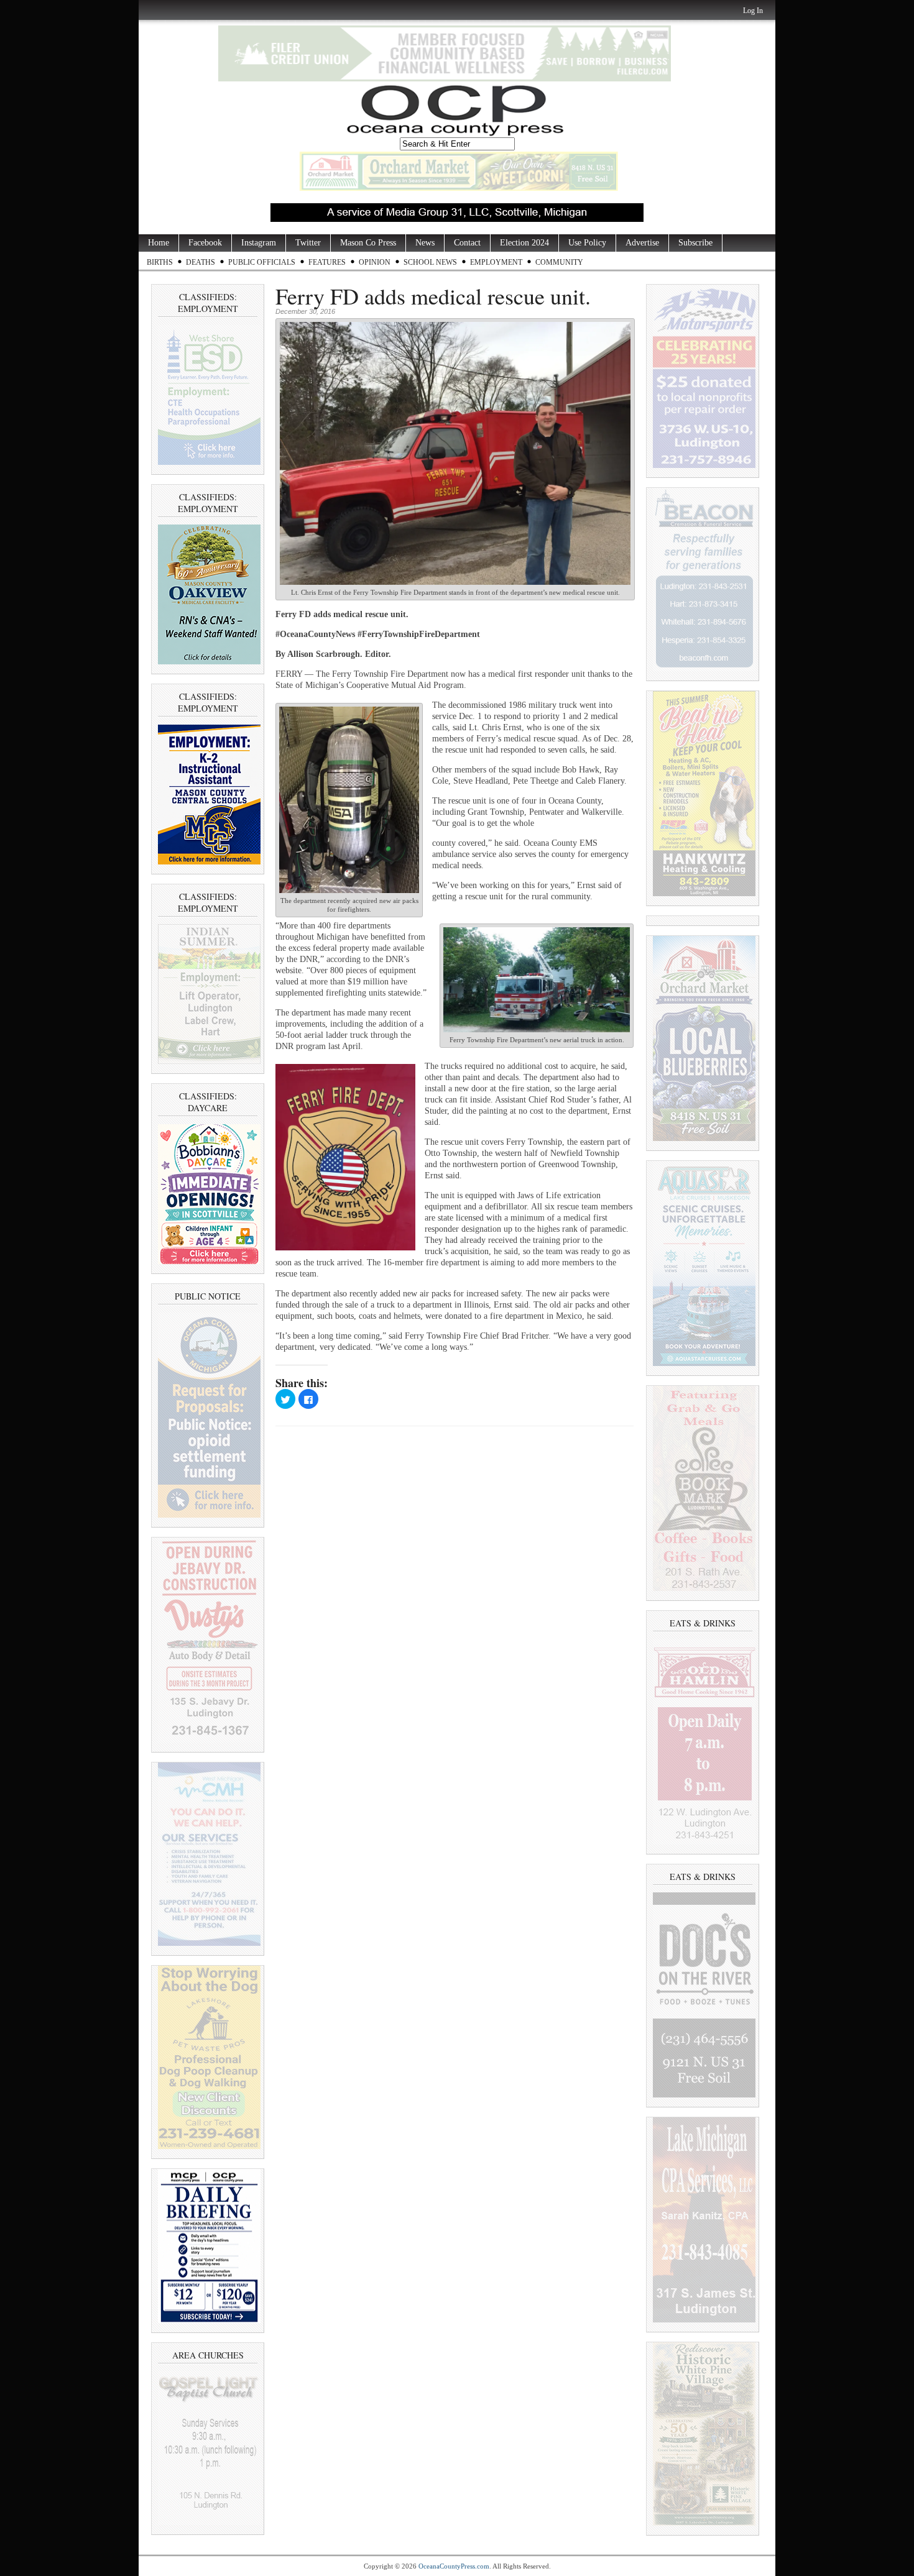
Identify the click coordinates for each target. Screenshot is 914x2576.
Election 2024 (524, 243)
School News (430, 262)
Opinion (375, 262)
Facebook (205, 243)
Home (159, 243)
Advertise (642, 243)
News (425, 243)
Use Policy (587, 243)
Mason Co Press (368, 243)
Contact (467, 243)
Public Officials (262, 262)
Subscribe (695, 243)
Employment (496, 262)
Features (327, 262)
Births (160, 262)
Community (559, 262)
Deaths (201, 262)
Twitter (308, 243)
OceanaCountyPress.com (454, 2566)
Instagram (259, 243)
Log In (753, 11)
